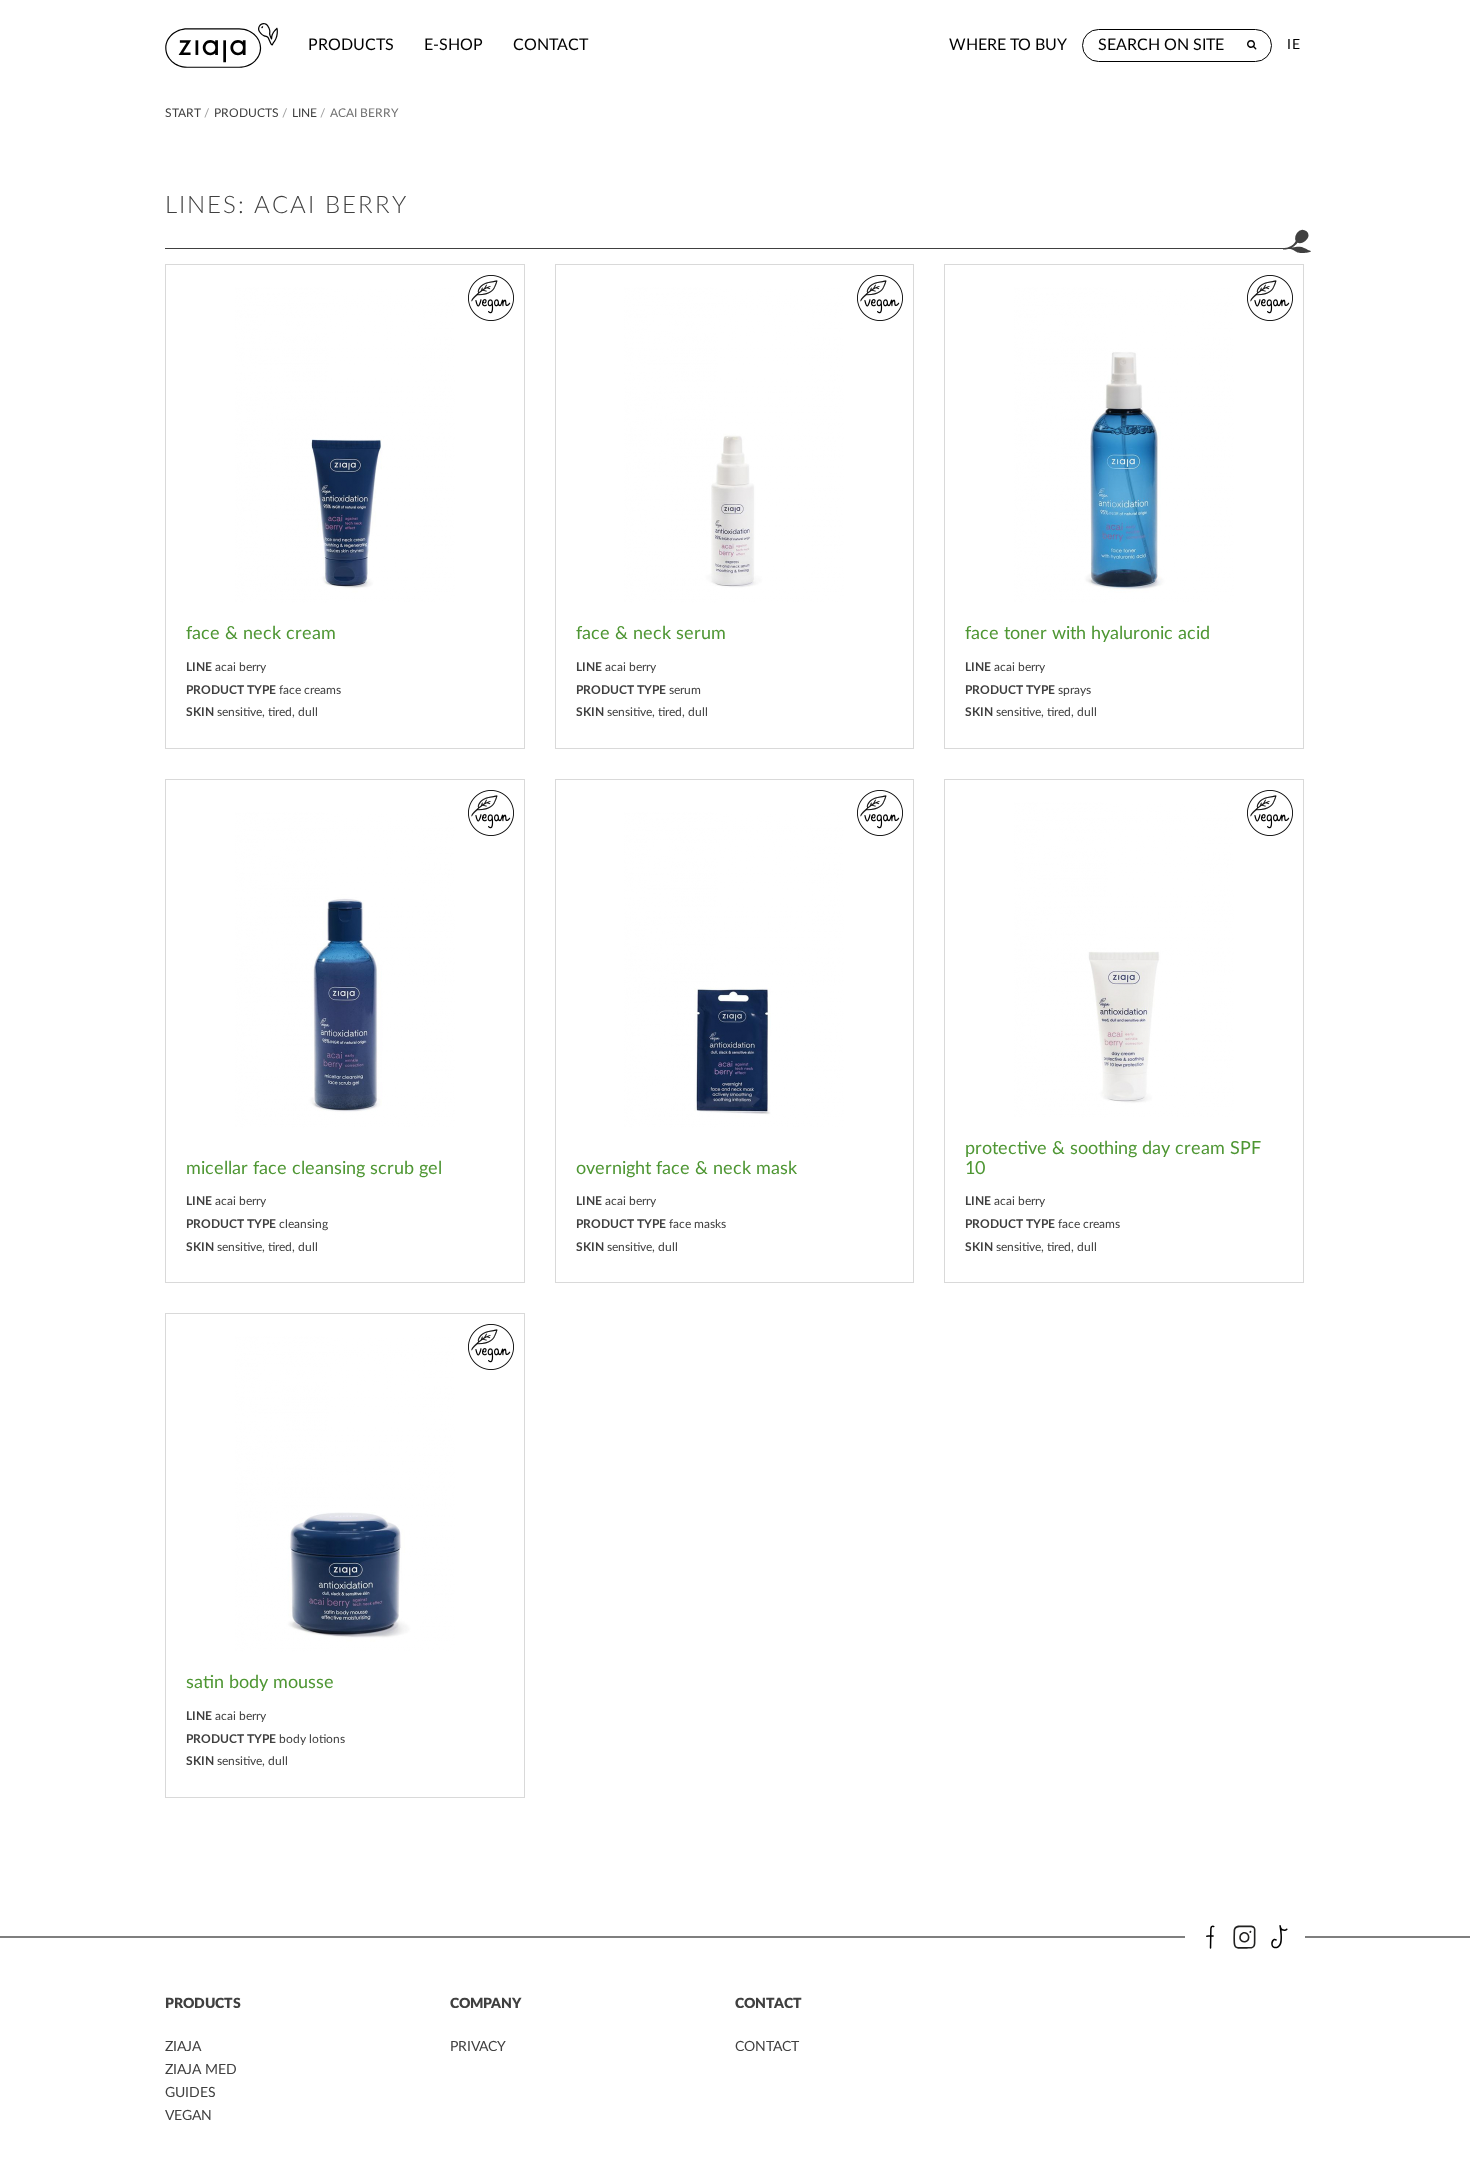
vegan (188, 2116)
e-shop (453, 45)
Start (183, 113)
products (351, 45)
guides (190, 2093)
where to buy (1008, 45)
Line (304, 113)
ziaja (183, 2047)
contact (550, 45)
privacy (478, 2047)
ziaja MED (201, 2070)
